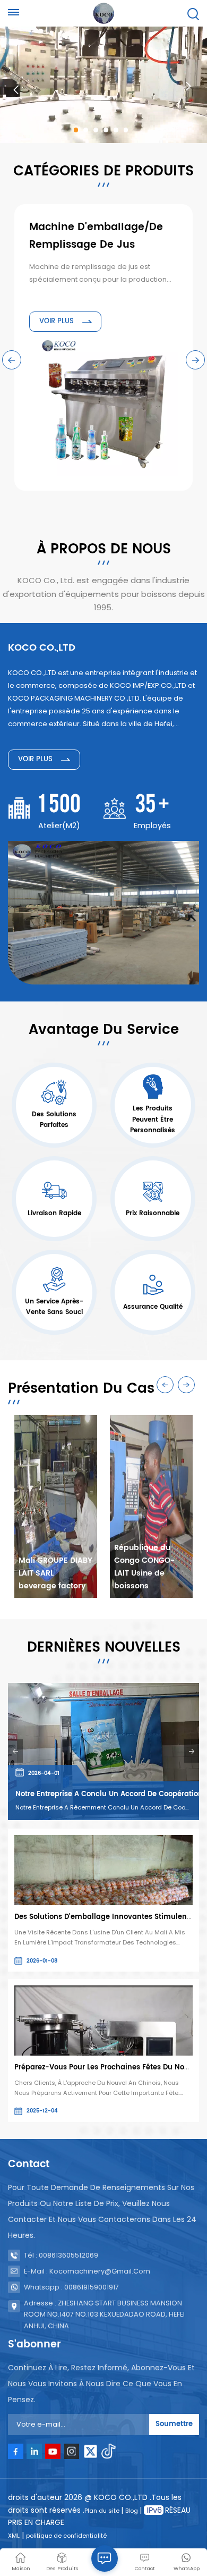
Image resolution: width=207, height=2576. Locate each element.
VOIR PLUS (58, 321)
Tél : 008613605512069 (61, 2255)
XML (14, 2536)
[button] (76, 130)
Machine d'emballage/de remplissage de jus (96, 236)
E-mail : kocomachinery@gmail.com (87, 2271)
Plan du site (103, 2511)
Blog (132, 2511)
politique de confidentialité (66, 2536)
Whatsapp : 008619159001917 (71, 2287)
